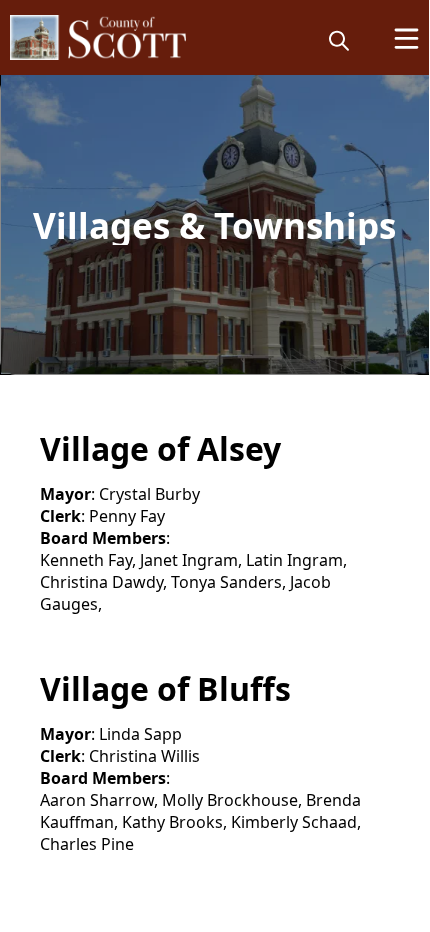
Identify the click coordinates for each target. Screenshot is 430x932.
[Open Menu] (406, 38)
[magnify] (339, 40)
